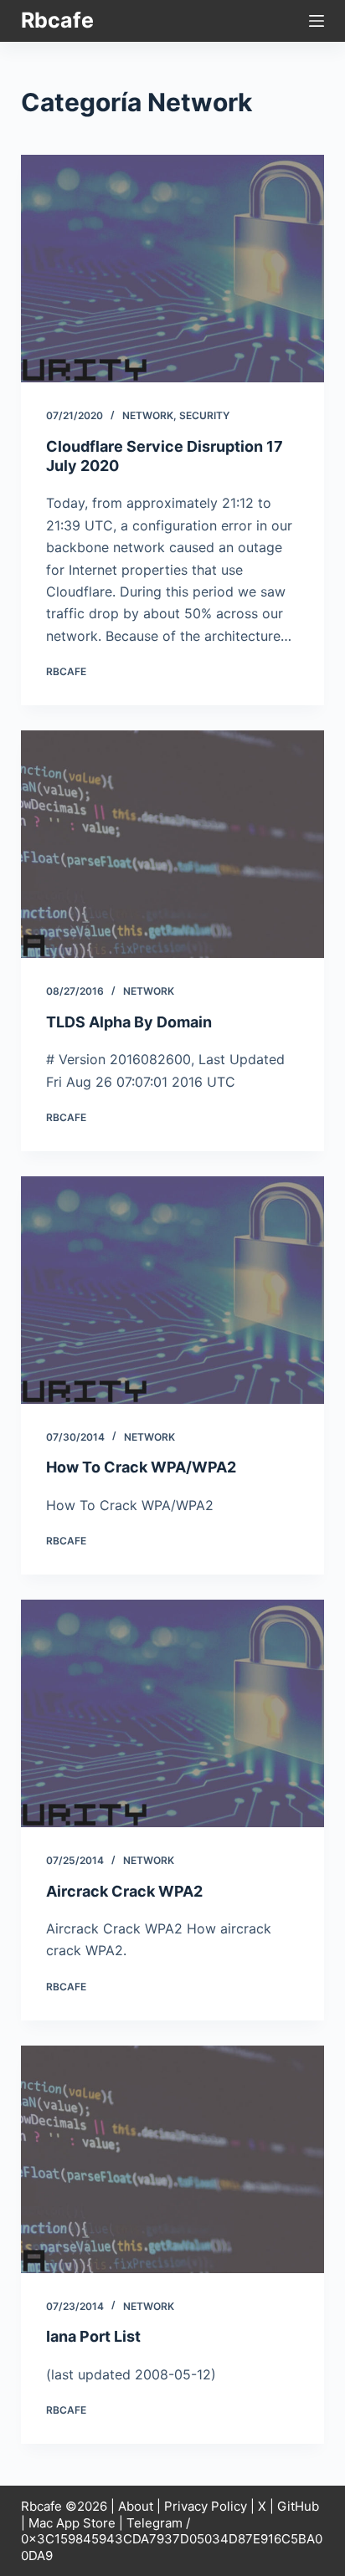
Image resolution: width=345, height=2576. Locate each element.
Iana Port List (93, 2336)
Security (204, 415)
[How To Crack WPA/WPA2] (173, 1290)
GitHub (298, 2506)
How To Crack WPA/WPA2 (141, 1467)
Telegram (154, 2523)
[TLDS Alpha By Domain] (173, 844)
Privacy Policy (206, 2506)
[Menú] (317, 21)
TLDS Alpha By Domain (129, 1022)
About (136, 2506)
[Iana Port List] (173, 2159)
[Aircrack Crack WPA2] (173, 1713)
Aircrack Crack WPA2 (124, 1891)
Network (148, 415)
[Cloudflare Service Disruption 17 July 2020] (173, 269)
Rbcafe (57, 20)
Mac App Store (72, 2523)
